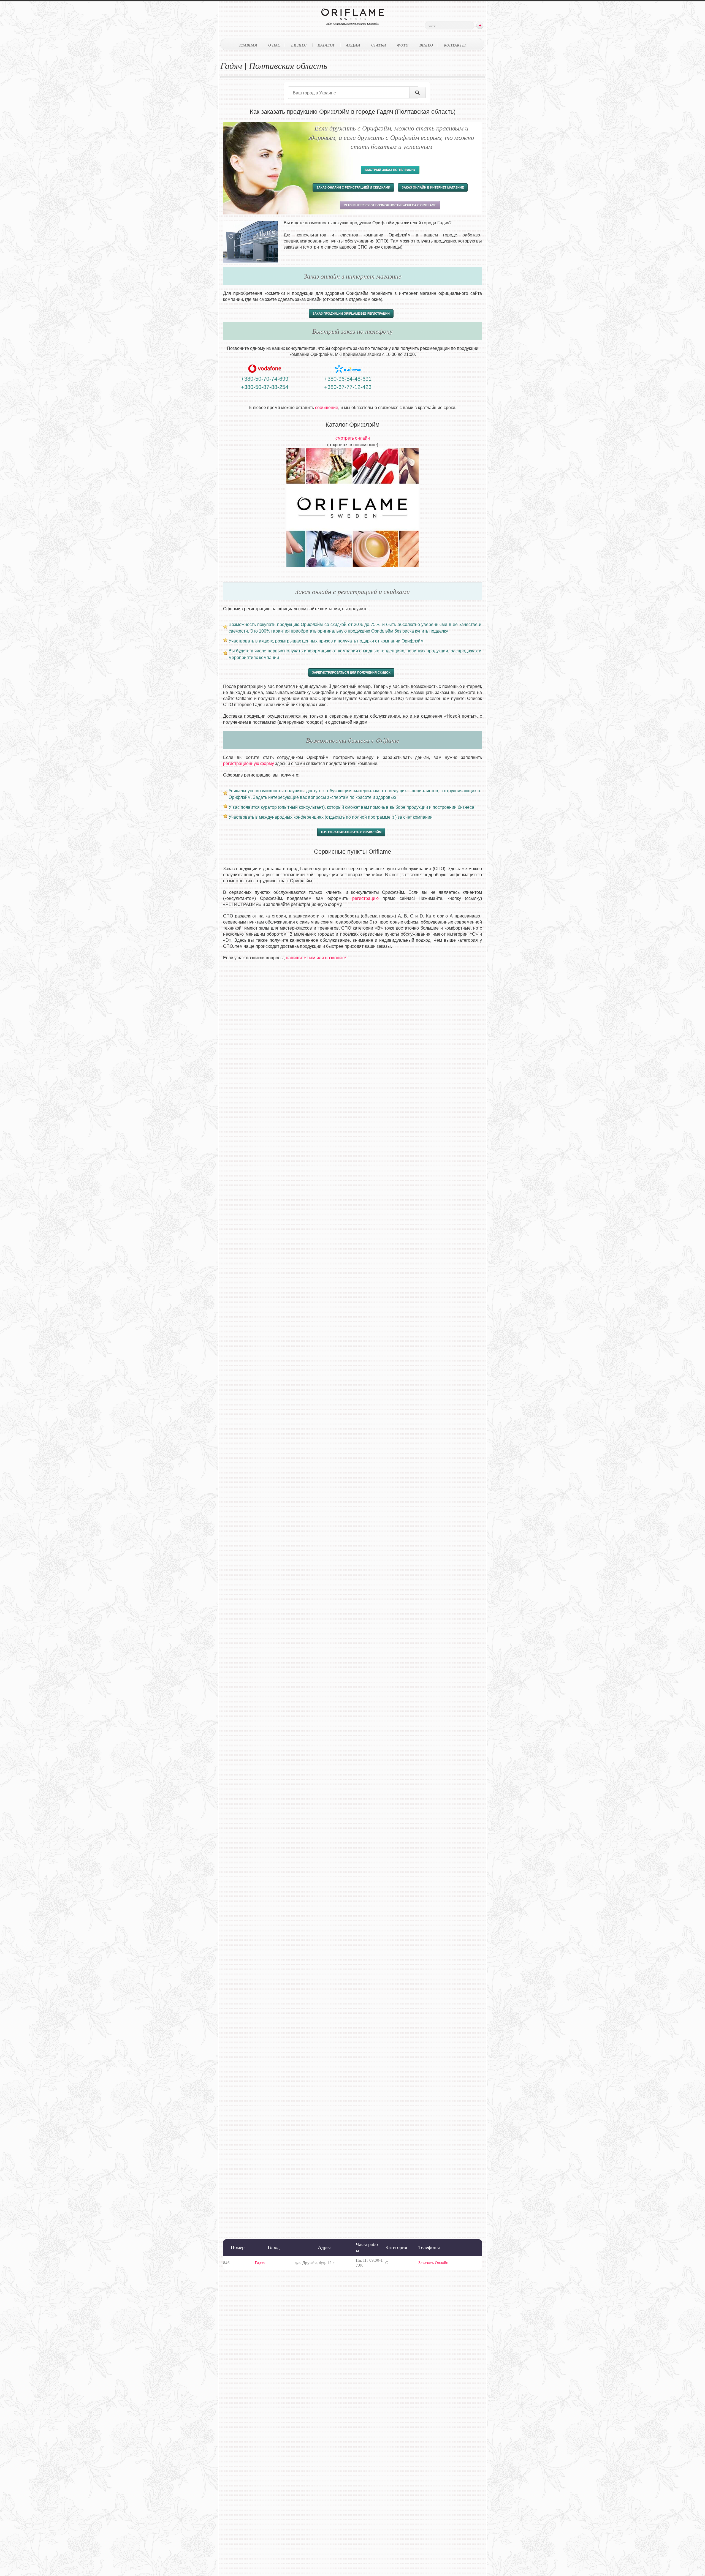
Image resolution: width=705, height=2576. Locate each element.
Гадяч (260, 2263)
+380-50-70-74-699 (265, 379)
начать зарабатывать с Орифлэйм (351, 832)
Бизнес (299, 45)
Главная (248, 45)
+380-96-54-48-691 (348, 379)
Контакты (455, 45)
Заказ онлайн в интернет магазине (433, 187)
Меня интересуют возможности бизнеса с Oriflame (390, 205)
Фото (403, 45)
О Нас (274, 45)
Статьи (379, 45)
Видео (426, 45)
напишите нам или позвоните (316, 958)
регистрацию (365, 898)
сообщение (327, 408)
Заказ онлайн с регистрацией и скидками (353, 187)
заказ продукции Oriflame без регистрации (351, 314)
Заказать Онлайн (433, 2263)
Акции (353, 45)
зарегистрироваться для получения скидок (351, 672)
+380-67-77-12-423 (348, 387)
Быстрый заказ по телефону (390, 170)
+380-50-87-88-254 (265, 387)
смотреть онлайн (353, 438)
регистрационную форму (249, 763)
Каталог (326, 45)
